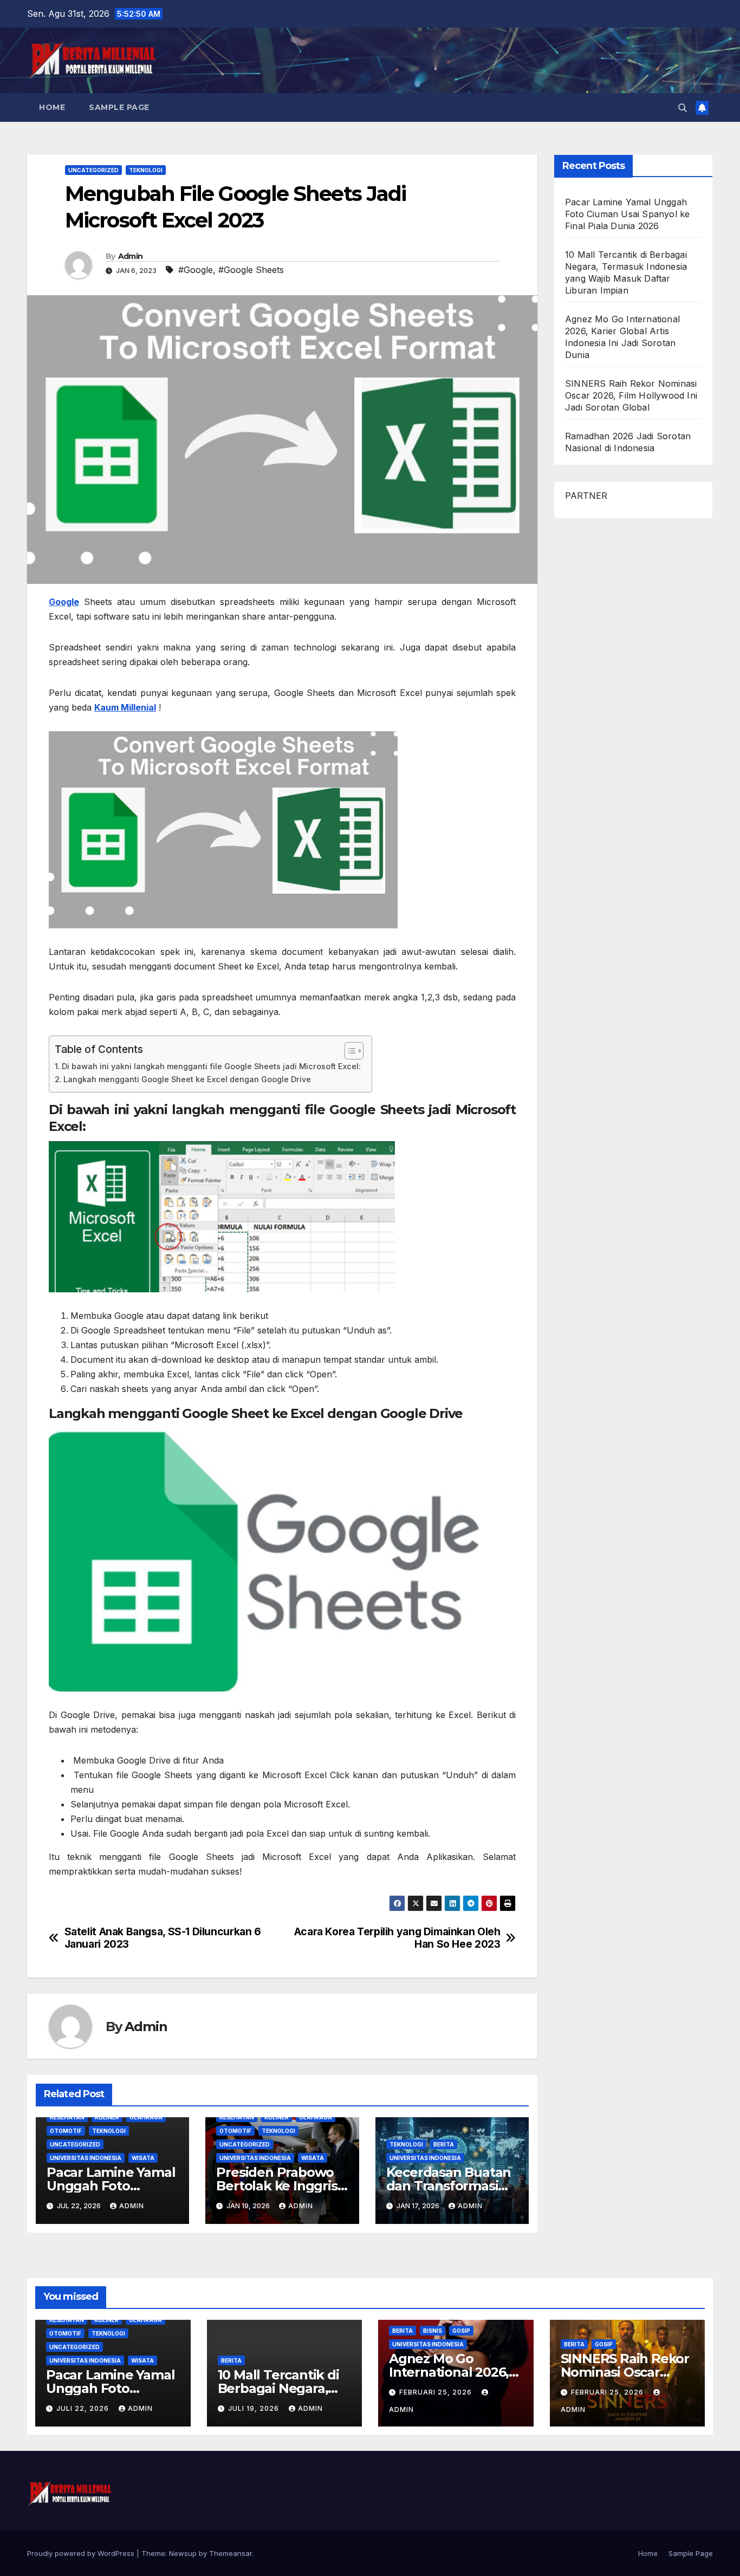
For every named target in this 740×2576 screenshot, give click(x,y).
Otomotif (66, 2131)
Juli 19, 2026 (255, 2408)
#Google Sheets (251, 270)
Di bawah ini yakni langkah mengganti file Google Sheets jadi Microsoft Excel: (211, 1066)
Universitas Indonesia (86, 2158)
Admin (131, 256)
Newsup (183, 2553)
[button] (683, 108)
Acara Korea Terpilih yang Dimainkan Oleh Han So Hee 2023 (397, 1938)
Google (64, 602)
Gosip (461, 2331)
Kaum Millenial (125, 707)
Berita (444, 2144)
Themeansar (231, 2553)
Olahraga (146, 2117)
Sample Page (119, 107)
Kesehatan (67, 2117)
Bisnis (433, 2331)
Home (52, 107)
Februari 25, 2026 (437, 2392)
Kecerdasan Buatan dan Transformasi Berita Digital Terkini (452, 2186)
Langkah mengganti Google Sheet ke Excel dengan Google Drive (187, 1079)
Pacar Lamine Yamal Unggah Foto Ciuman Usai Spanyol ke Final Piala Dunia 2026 (627, 214)
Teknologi (146, 170)
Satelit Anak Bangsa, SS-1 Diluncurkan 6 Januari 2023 (163, 1938)
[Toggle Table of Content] (349, 1051)
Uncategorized (93, 170)
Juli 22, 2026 (84, 2408)
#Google (196, 270)
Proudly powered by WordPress (82, 2553)
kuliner (107, 2117)
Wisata (143, 2158)
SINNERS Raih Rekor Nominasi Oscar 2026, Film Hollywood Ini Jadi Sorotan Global (631, 395)
